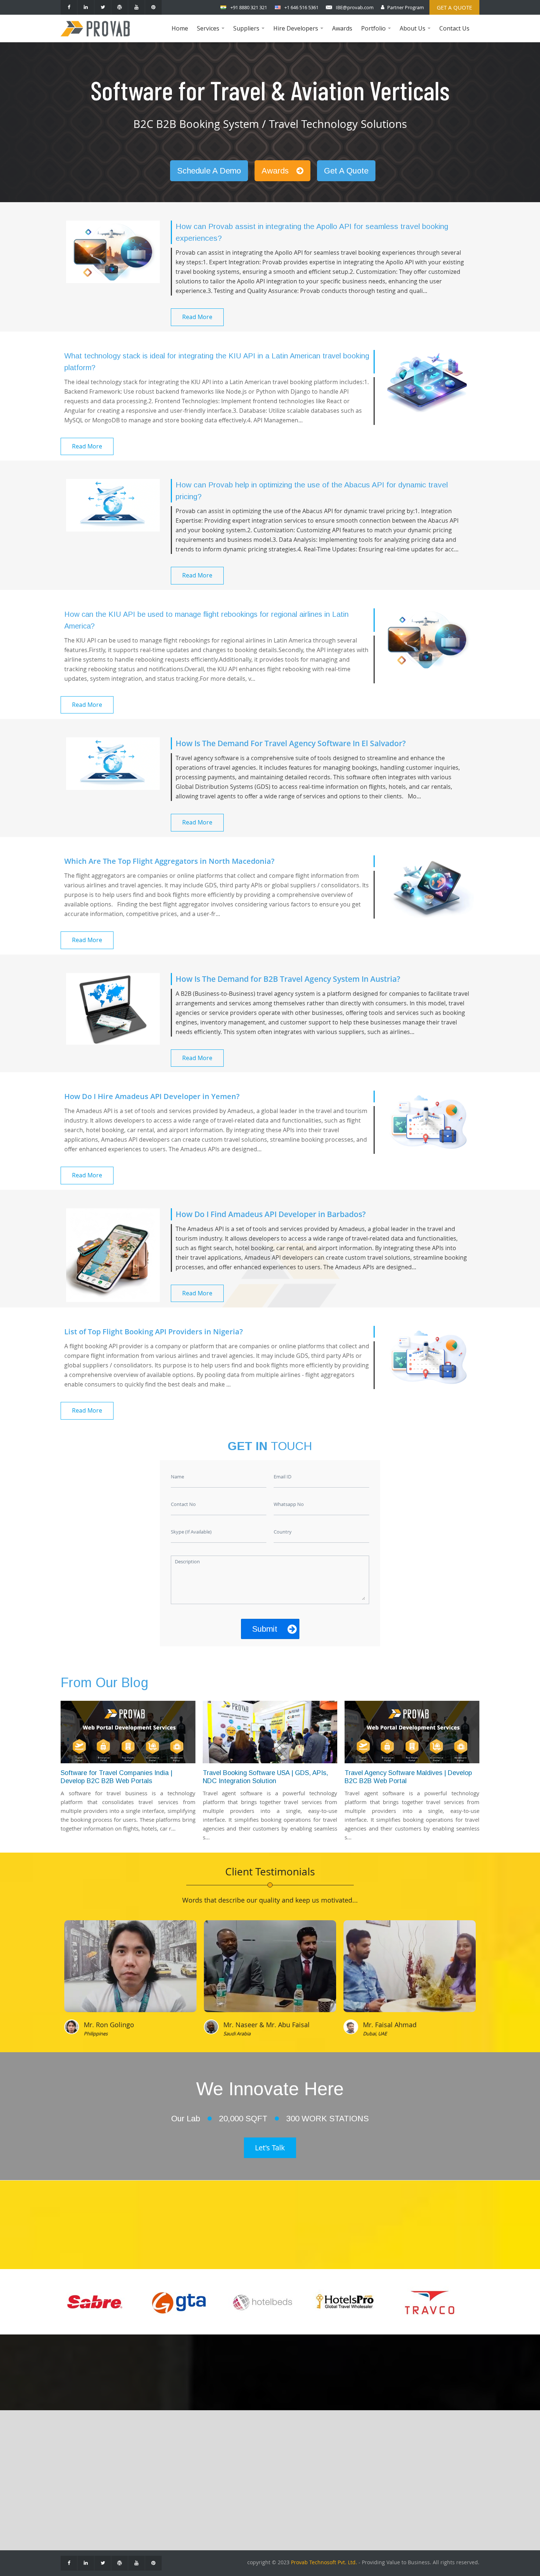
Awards (342, 28)
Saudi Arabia (237, 2033)
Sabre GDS (242, 2479)
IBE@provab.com (355, 7)
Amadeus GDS (247, 2457)
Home (180, 28)
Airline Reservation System (161, 2468)
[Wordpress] (120, 7)
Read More (197, 317)
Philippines (96, 2033)
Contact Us (454, 28)
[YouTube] (136, 7)
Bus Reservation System (157, 2501)
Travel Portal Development (161, 2457)
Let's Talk (270, 2148)
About (74, 2457)
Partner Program (406, 7)
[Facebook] (69, 7)
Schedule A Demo (209, 171)
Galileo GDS (244, 2468)
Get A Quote (346, 171)
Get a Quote (454, 7)
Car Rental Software (152, 2490)
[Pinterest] (153, 7)
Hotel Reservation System (159, 2479)
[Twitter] (103, 7)
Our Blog (78, 2479)
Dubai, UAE (375, 2033)
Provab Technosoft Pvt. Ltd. (324, 2562)
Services (212, 33)
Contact (76, 2468)
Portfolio (377, 33)
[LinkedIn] (86, 7)
